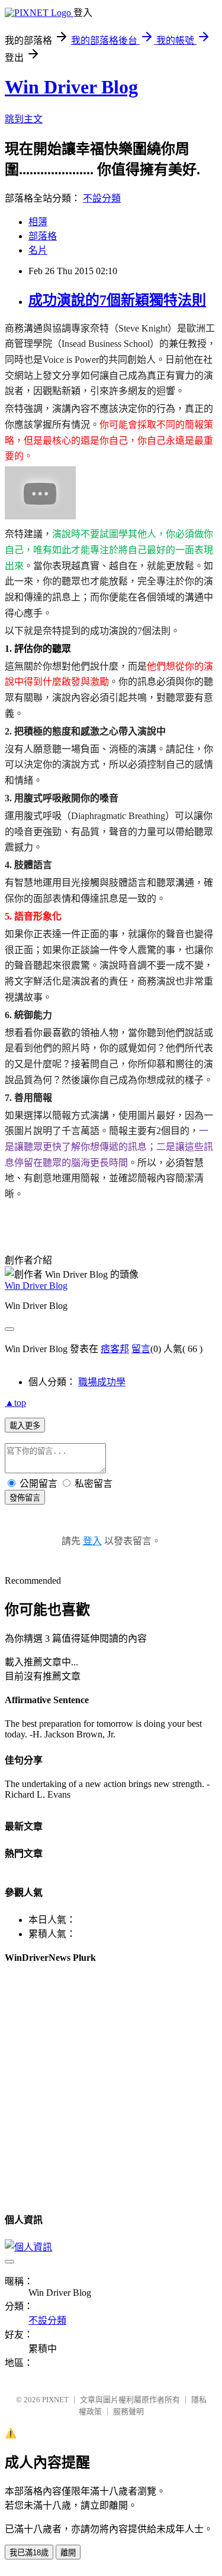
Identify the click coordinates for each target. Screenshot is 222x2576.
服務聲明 (128, 2411)
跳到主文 (24, 119)
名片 (38, 250)
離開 (68, 2553)
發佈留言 (25, 1498)
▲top (15, 1403)
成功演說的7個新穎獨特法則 (117, 300)
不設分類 (102, 198)
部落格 (43, 236)
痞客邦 (115, 1349)
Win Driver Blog (71, 87)
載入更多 (25, 1426)
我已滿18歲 (29, 2553)
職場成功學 (102, 1382)
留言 (141, 1349)
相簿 (38, 222)
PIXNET (55, 2400)
